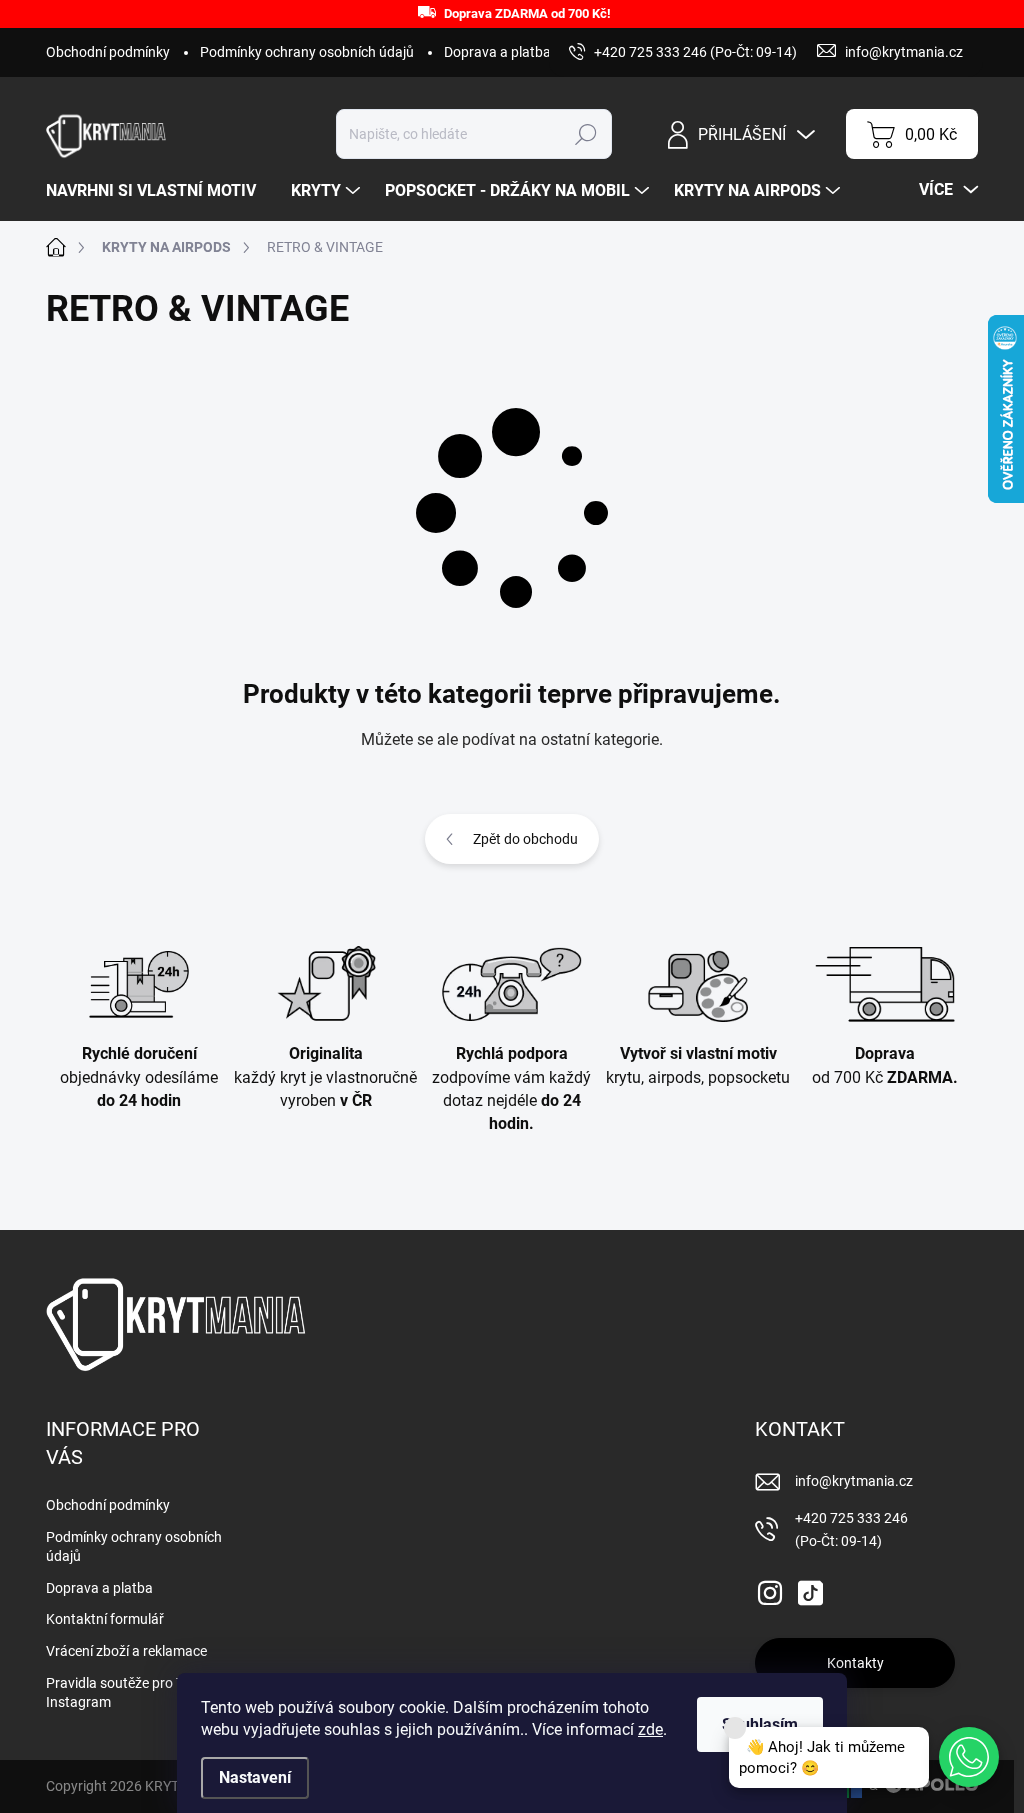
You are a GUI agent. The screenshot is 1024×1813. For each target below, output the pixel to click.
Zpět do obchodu (525, 839)
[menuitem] (158, 191)
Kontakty (855, 1663)
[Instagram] (770, 1589)
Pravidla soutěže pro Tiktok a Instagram (135, 1693)
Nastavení (255, 1777)
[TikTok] (810, 1589)
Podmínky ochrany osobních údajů (307, 52)
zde (650, 1729)
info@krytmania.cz (854, 1481)
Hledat (586, 134)
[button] (969, 1757)
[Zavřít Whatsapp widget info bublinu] (735, 1728)
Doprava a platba (497, 52)
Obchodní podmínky (108, 52)
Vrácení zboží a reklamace (126, 1651)
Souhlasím (760, 1724)
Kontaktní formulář (105, 1619)
